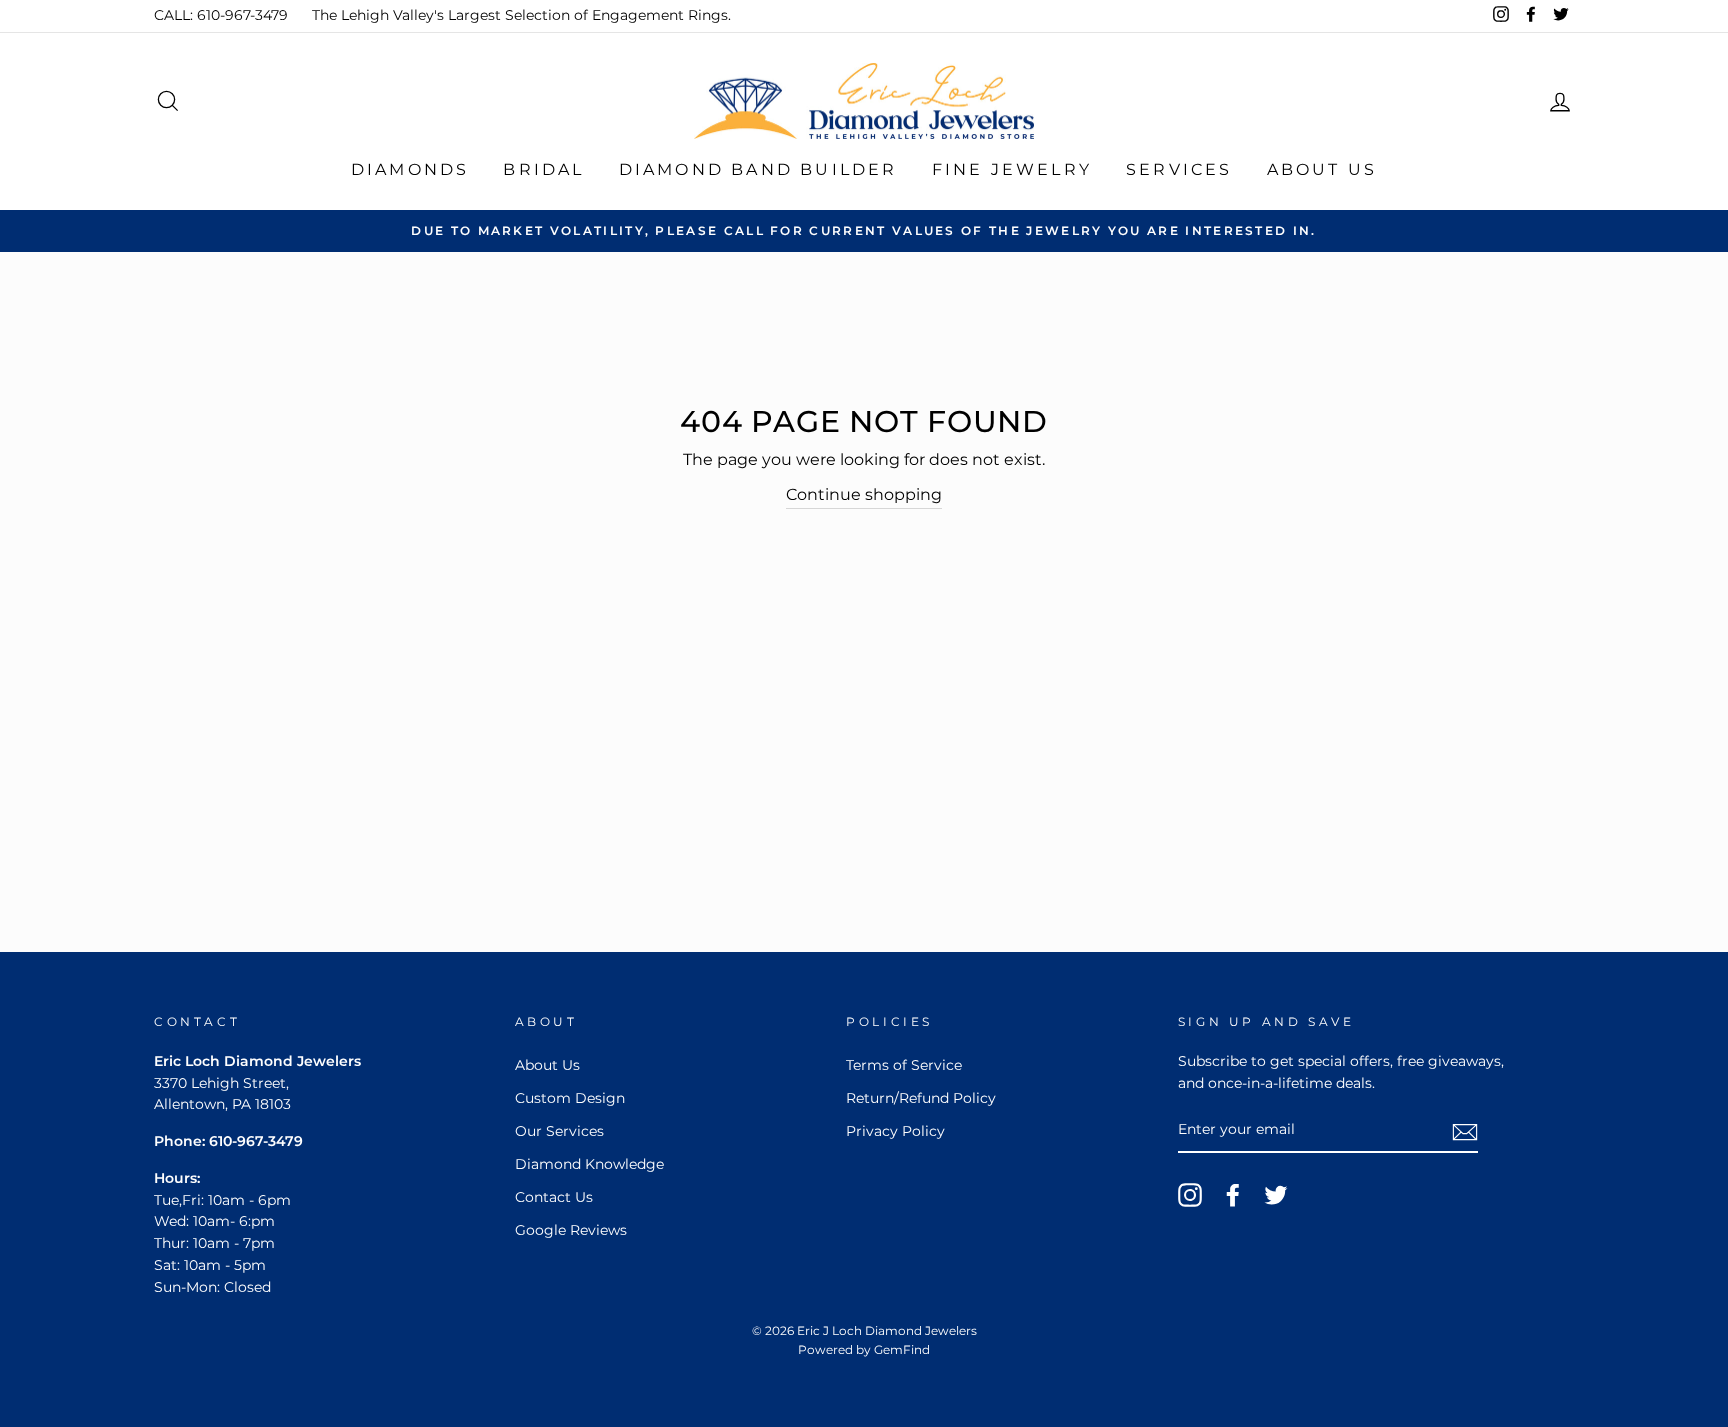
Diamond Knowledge (589, 1164)
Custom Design (570, 1098)
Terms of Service (904, 1065)
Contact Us (554, 1197)
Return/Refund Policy (921, 1098)
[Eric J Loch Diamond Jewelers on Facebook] (1233, 1195)
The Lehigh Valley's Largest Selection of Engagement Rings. (521, 15)
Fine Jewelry (1012, 169)
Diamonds (410, 169)
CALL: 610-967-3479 (221, 15)
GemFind (902, 1349)
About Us (1322, 169)
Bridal (543, 169)
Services (1179, 169)
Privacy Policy (895, 1131)
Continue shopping (864, 494)
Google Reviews (571, 1230)
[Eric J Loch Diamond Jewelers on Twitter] (1276, 1195)
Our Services (559, 1131)
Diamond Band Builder (758, 169)
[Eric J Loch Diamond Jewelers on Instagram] (1190, 1195)
